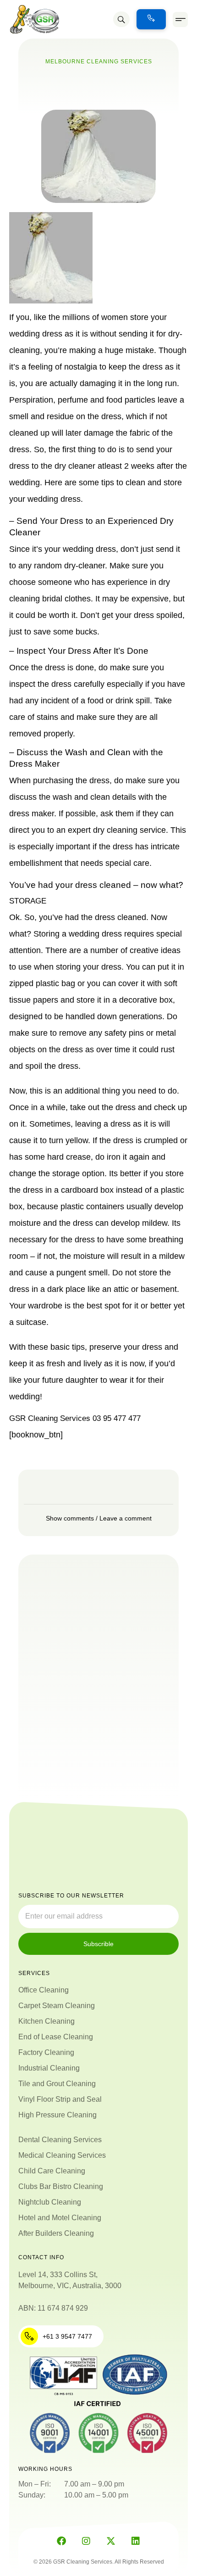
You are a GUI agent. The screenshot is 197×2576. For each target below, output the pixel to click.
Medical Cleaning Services (62, 2155)
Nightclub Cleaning (50, 2202)
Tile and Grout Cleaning (57, 2084)
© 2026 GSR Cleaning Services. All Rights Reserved (99, 2562)
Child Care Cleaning (52, 2171)
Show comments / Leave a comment (99, 1518)
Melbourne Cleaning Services (99, 62)
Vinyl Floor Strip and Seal (60, 2099)
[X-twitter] (111, 2541)
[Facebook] (61, 2541)
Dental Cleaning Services (60, 2140)
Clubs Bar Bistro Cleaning (61, 2186)
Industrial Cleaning (49, 2068)
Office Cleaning (44, 1990)
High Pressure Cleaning (57, 2115)
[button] (180, 20)
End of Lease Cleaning (56, 2037)
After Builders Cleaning (56, 2233)
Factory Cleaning (46, 2052)
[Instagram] (86, 2541)
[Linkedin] (136, 2541)
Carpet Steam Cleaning (57, 2006)
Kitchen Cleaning (47, 2021)
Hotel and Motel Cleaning (60, 2218)
